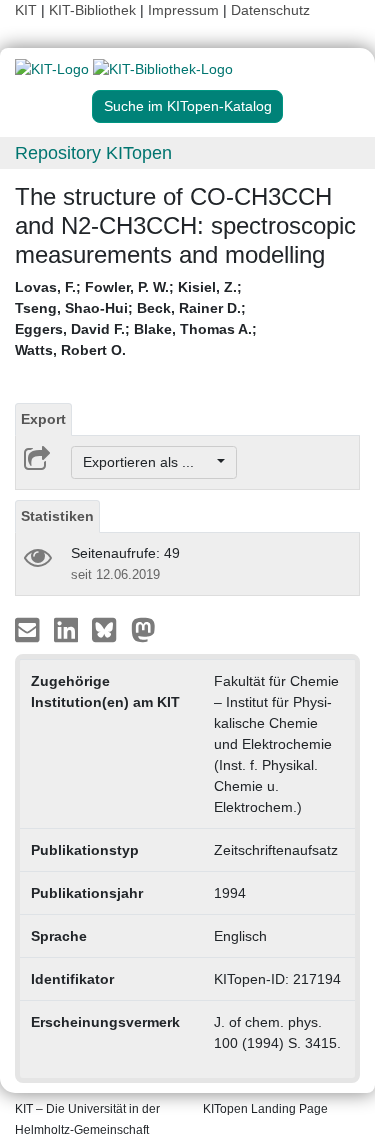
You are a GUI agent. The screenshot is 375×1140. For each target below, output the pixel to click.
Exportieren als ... (148, 462)
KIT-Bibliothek (94, 10)
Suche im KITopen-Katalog (188, 106)
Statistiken (57, 516)
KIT (26, 10)
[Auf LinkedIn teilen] (68, 629)
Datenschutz (270, 10)
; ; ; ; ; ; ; (136, 318)
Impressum (183, 10)
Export (43, 419)
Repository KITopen (93, 153)
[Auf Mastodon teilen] (143, 629)
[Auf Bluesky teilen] (109, 629)
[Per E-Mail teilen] (29, 629)
